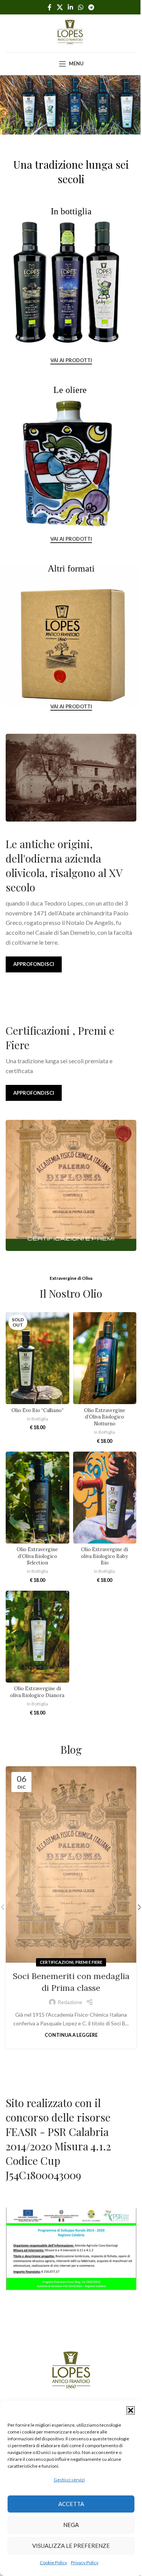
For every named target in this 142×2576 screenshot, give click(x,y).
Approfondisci (34, 964)
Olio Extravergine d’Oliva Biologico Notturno (105, 1417)
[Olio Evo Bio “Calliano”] (37, 1358)
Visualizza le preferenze (71, 2546)
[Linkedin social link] (70, 7)
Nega (71, 2525)
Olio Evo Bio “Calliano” (37, 1410)
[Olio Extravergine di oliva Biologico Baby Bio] (105, 1498)
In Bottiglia (37, 1419)
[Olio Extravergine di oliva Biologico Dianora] (37, 1637)
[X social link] (60, 7)
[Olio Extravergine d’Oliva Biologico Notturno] (105, 1358)
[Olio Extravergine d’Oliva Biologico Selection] (37, 1498)
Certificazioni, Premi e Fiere (71, 1962)
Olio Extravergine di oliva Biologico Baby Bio (105, 1556)
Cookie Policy (53, 2563)
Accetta (71, 2504)
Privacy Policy (85, 2563)
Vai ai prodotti (71, 360)
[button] (131, 2410)
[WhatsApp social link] (81, 7)
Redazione (70, 2002)
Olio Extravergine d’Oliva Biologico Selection (37, 1556)
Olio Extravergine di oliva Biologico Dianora (37, 1692)
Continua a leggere (71, 2035)
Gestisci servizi (69, 2480)
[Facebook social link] (50, 7)
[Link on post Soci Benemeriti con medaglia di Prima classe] (71, 1864)
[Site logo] (71, 32)
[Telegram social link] (91, 7)
